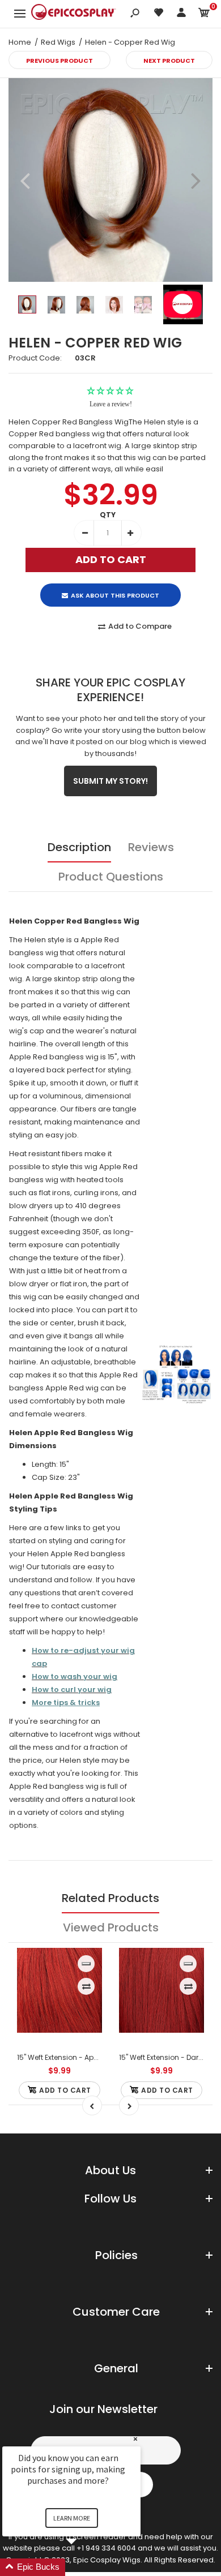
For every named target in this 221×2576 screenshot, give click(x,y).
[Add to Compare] (86, 1986)
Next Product (169, 61)
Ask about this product (115, 595)
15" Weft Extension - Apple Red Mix (74, 2057)
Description (79, 847)
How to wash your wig (75, 1676)
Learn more (72, 2518)
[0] (204, 14)
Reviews (151, 847)
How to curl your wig (72, 1690)
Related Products (110, 1898)
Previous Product (59, 61)
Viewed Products (111, 1927)
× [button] (135, 2439)
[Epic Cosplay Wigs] (74, 14)
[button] (85, 2567)
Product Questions (111, 877)
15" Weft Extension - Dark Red (168, 2057)
